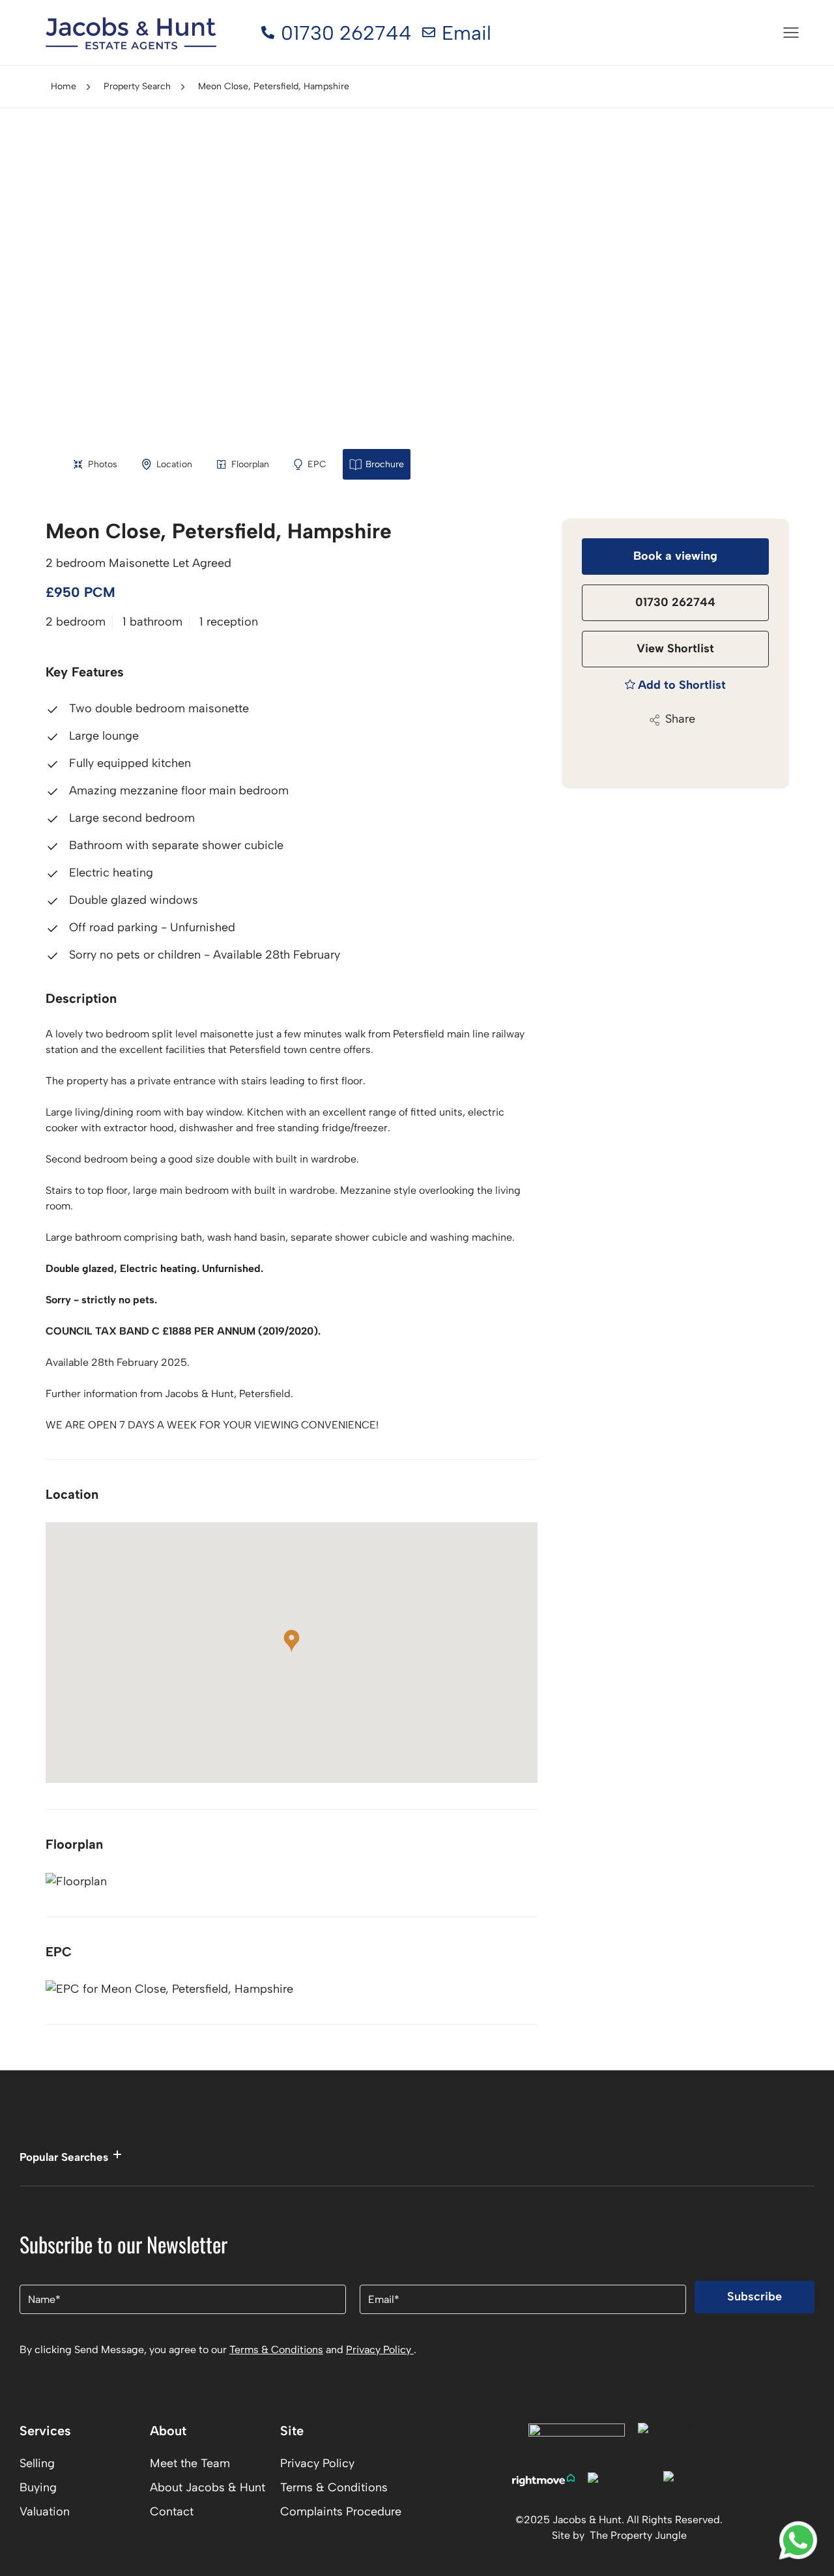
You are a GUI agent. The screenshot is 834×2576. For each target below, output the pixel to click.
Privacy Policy (380, 2350)
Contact (172, 2511)
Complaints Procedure (341, 2511)
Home (64, 86)
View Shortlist (675, 648)
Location (174, 464)
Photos (103, 464)
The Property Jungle (638, 2535)
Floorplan (250, 464)
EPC (317, 464)
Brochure (385, 464)
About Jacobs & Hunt (208, 2487)
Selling (37, 2463)
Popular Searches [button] (64, 2157)
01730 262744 (675, 602)
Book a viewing (675, 556)
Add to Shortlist (682, 685)
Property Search (137, 86)
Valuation (45, 2511)
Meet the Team (190, 2463)
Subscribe (755, 2296)
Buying (38, 2487)
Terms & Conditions (276, 2350)
